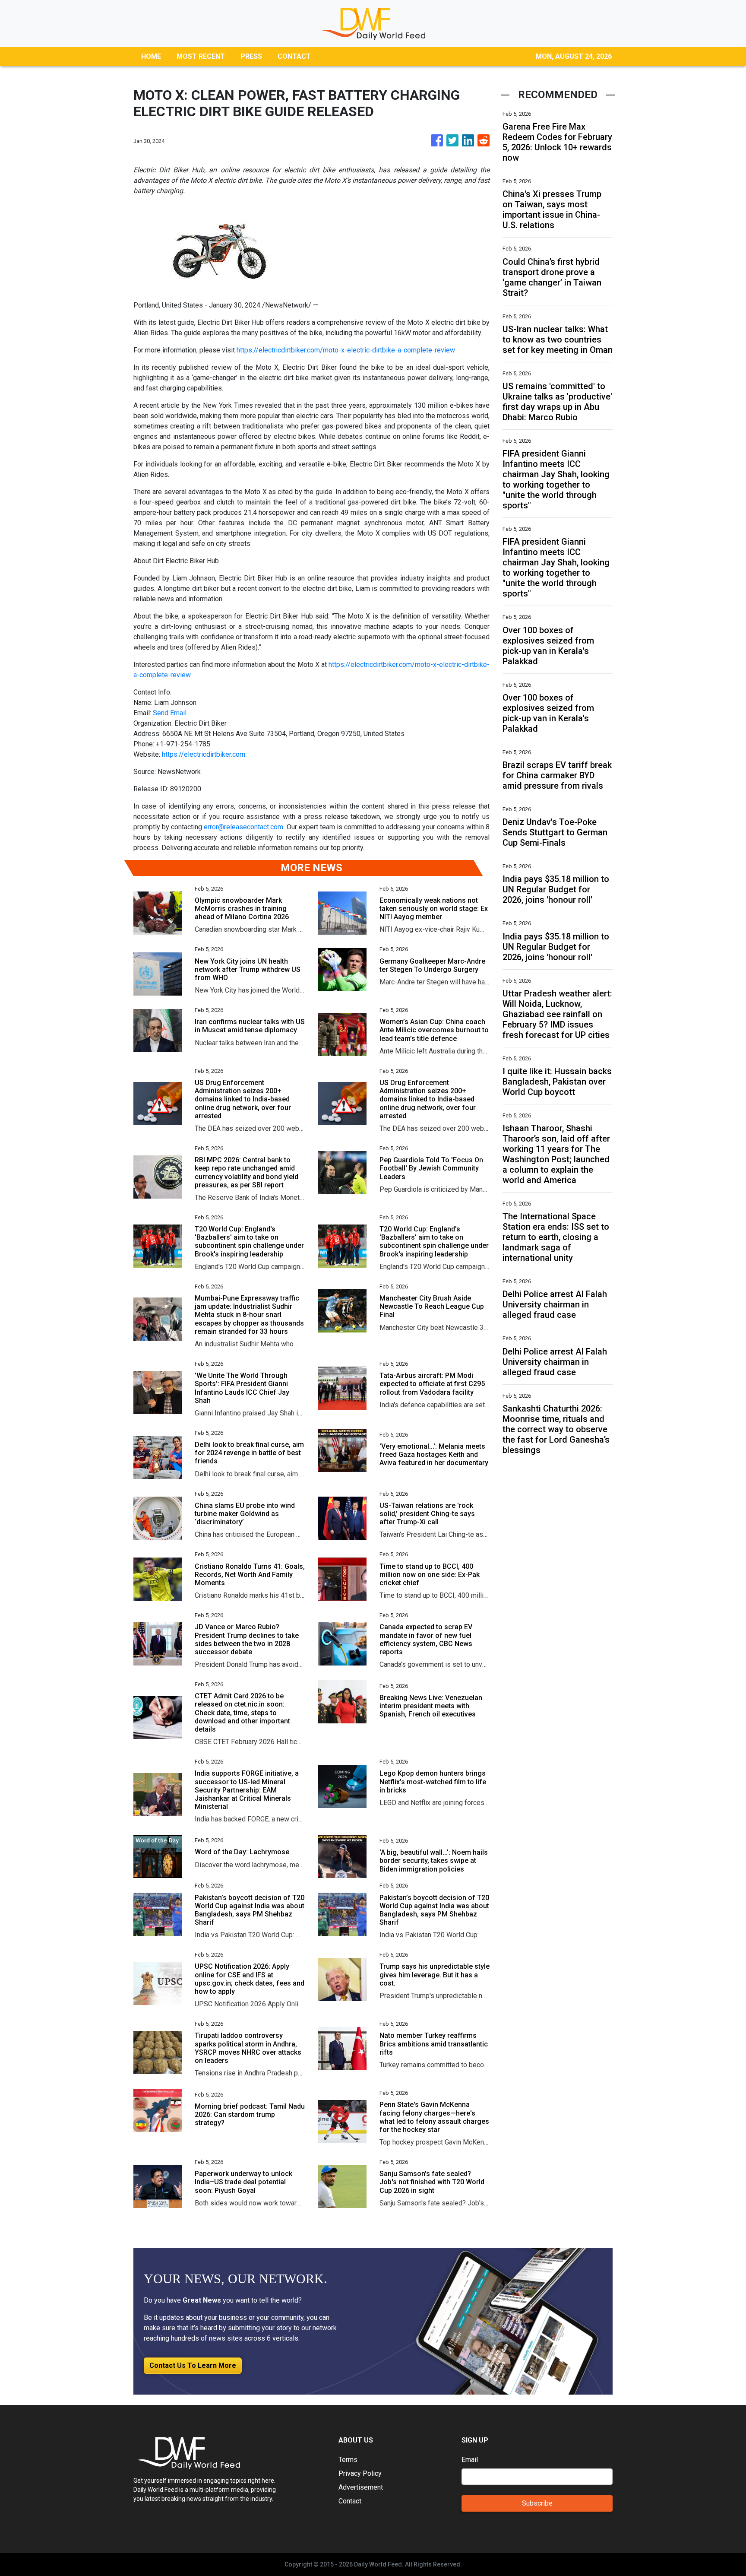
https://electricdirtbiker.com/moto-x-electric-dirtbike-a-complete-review (346, 350)
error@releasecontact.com (243, 827)
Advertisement (361, 2487)
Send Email (170, 713)
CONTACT (294, 56)
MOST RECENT (201, 56)
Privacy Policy (360, 2473)
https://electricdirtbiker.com (204, 754)
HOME (151, 56)
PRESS (251, 56)
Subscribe (537, 2503)
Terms (348, 2460)
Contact (350, 2501)
